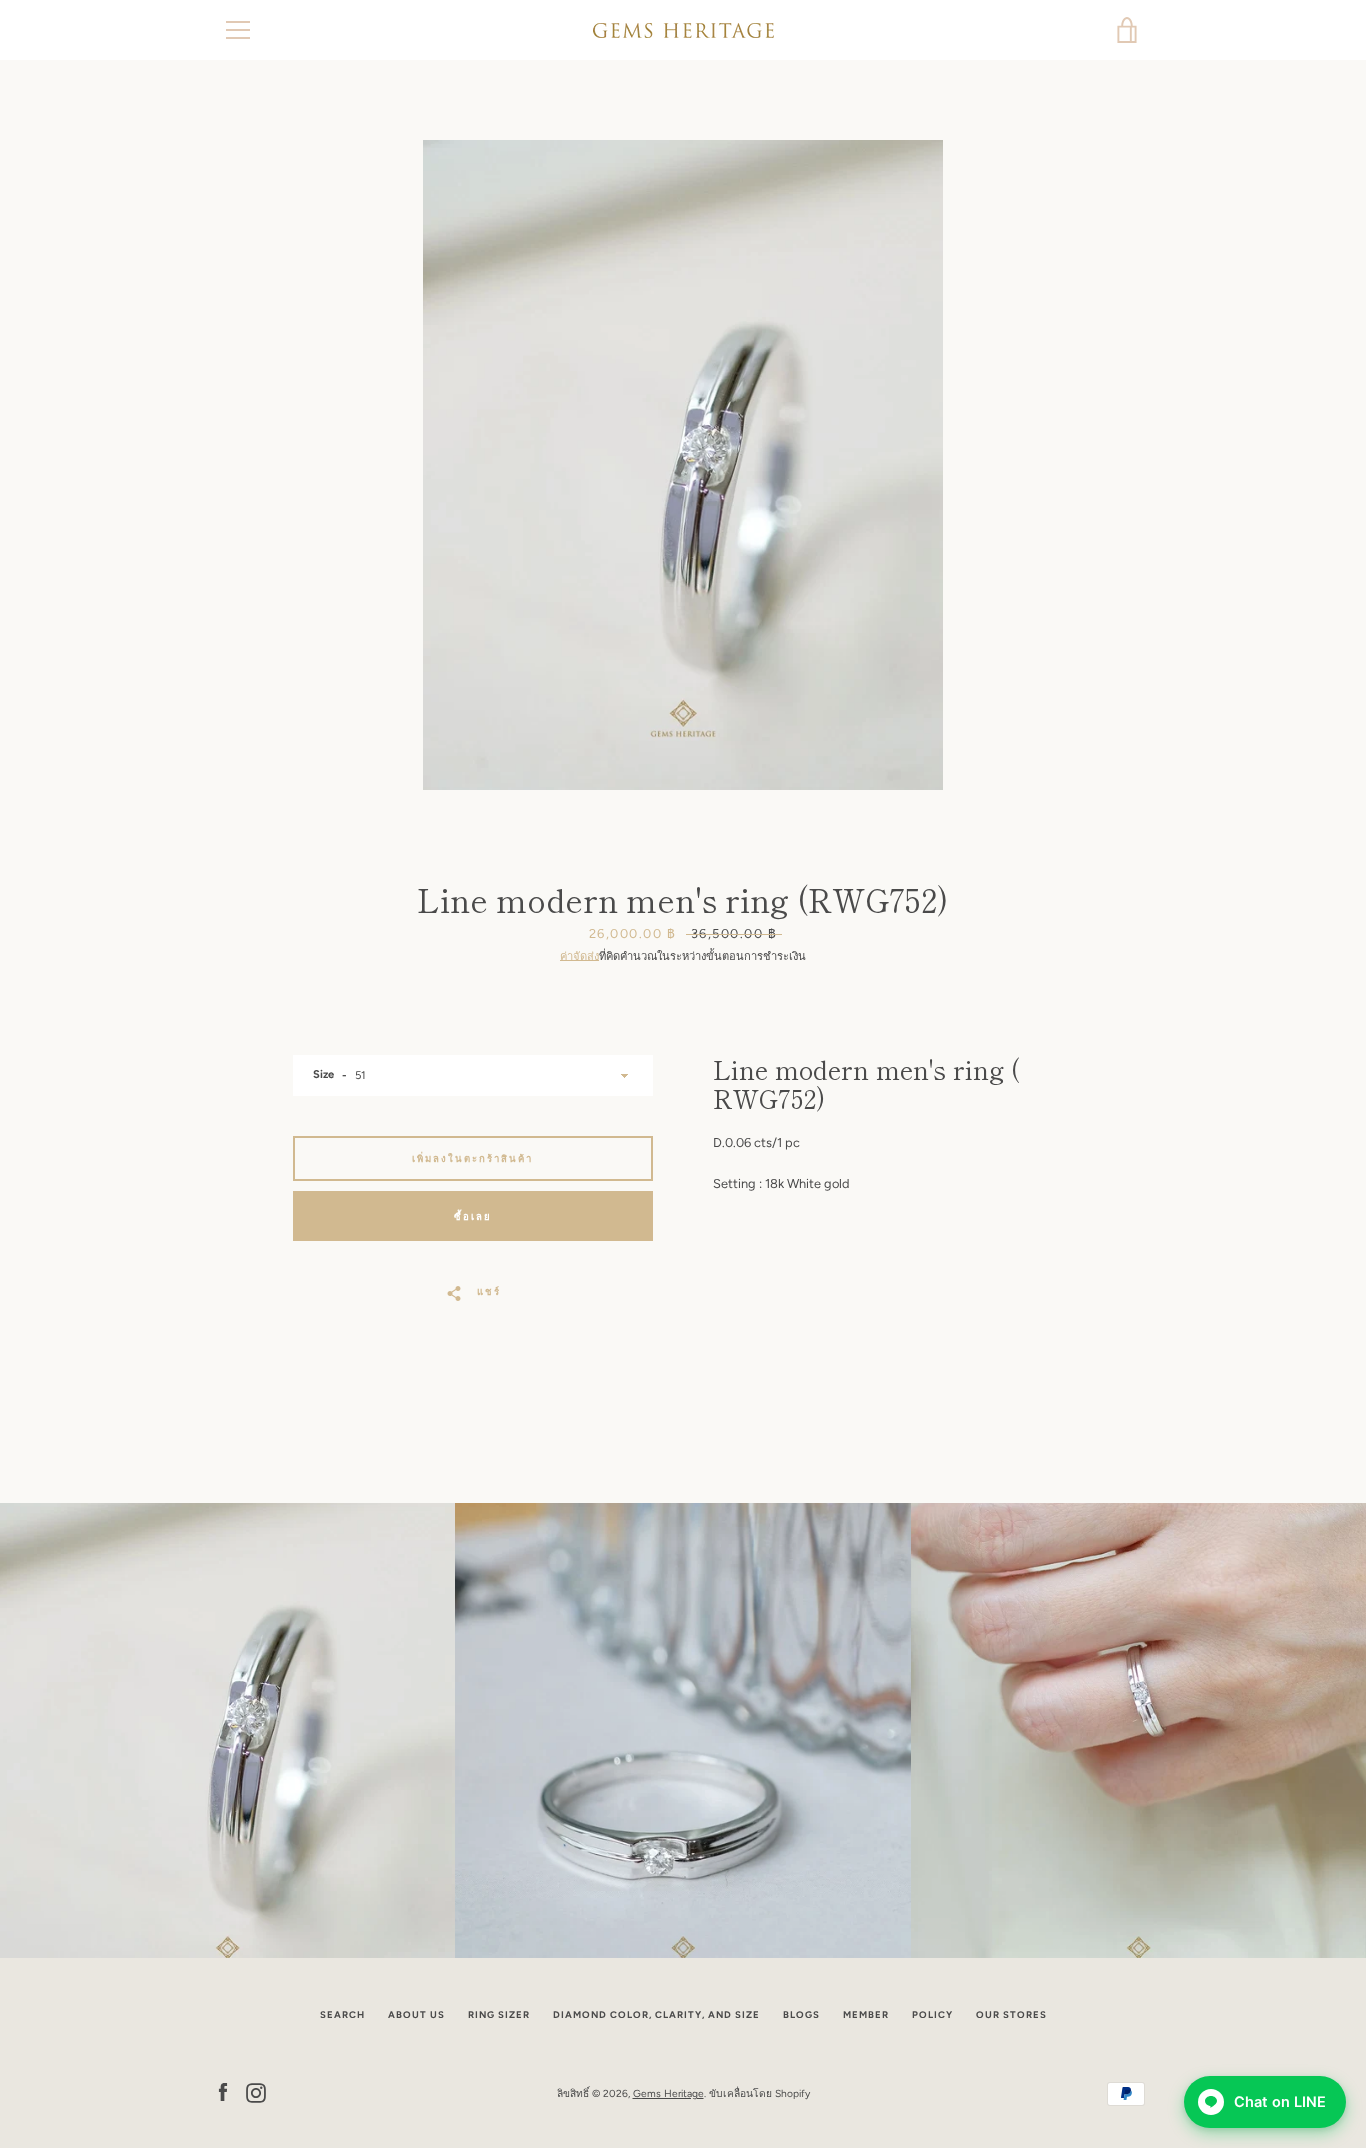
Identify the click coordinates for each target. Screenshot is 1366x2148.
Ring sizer (499, 2014)
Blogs (801, 2014)
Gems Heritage (668, 2093)
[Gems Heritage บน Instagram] (256, 2092)
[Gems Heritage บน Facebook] (223, 2092)
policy (932, 2014)
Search (342, 2014)
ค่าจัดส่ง (579, 956)
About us (416, 2014)
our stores (1011, 2014)
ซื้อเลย (473, 1216)
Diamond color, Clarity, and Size (656, 2014)
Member (866, 2014)
